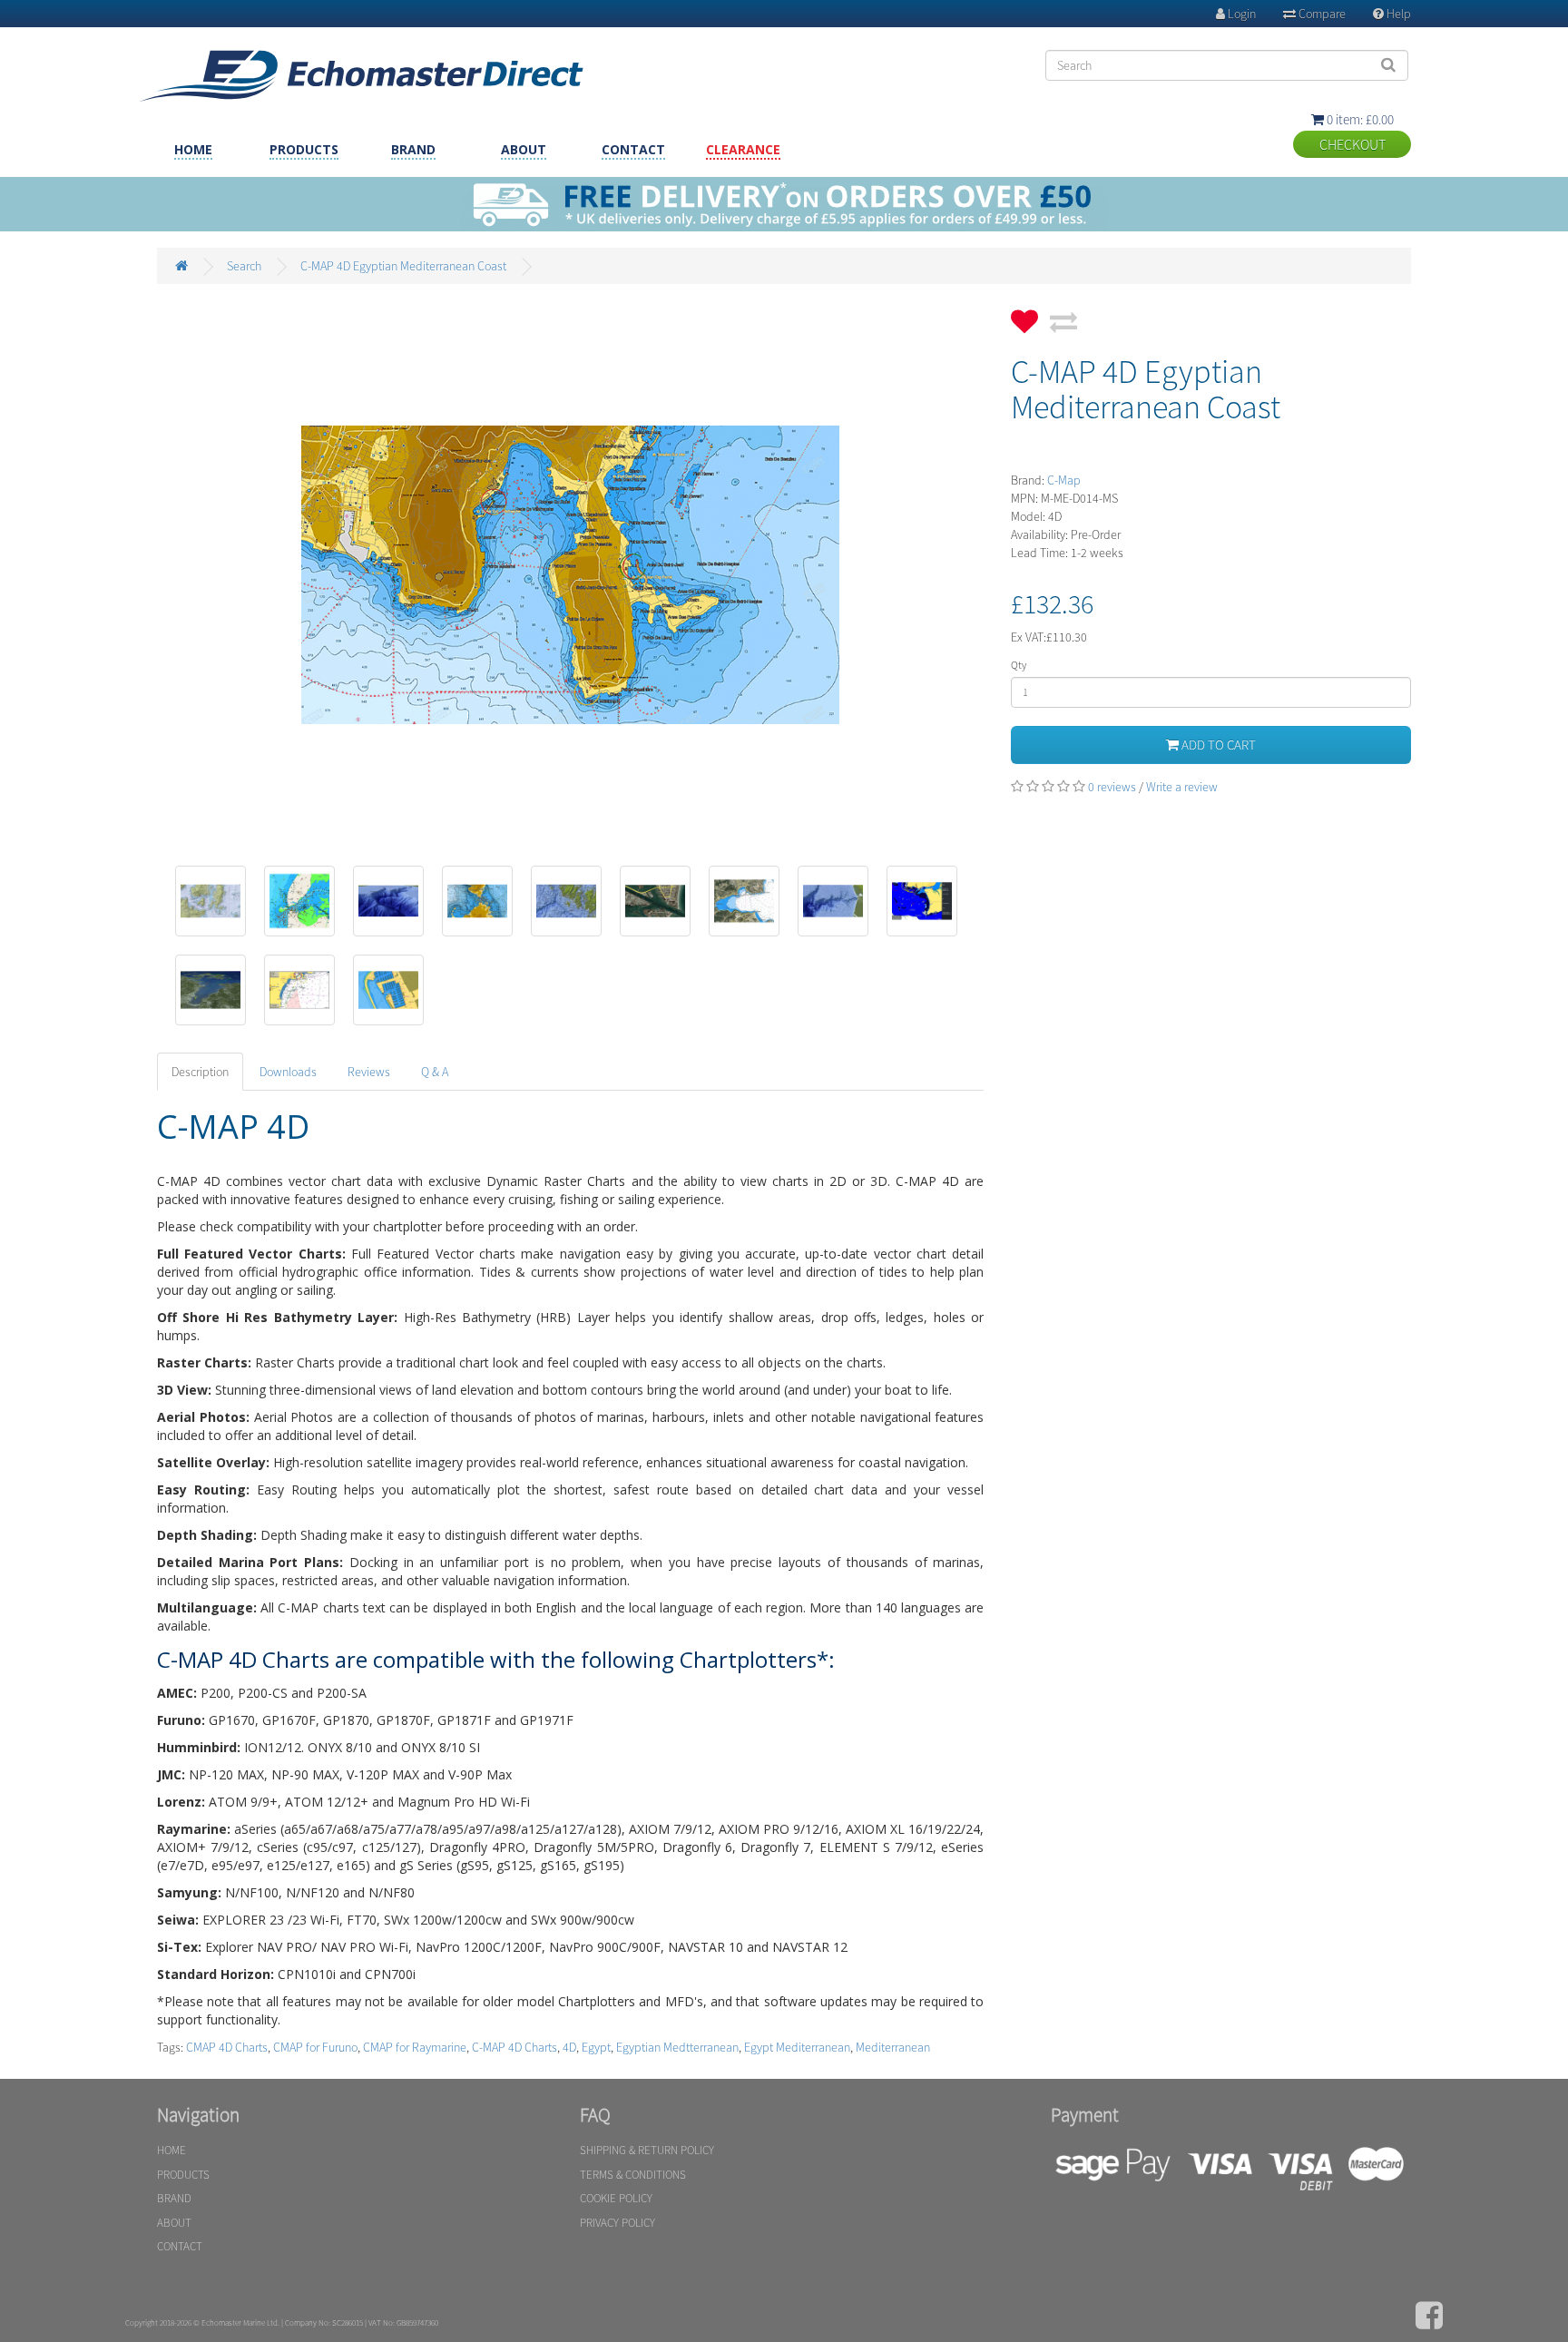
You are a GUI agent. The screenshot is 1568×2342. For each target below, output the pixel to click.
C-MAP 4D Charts (514, 2047)
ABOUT (524, 149)
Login (1236, 14)
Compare (1314, 14)
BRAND (413, 149)
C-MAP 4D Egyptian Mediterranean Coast (403, 266)
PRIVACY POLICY (617, 2223)
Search (244, 266)
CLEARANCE (743, 149)
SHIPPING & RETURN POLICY (647, 2150)
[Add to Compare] (1063, 316)
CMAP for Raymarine (415, 2047)
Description (200, 1072)
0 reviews (1112, 787)
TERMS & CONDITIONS (633, 2175)
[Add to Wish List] (1024, 316)
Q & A (435, 1072)
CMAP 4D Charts (227, 2047)
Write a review (1182, 787)
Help (1392, 14)
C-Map (1064, 480)
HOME (193, 149)
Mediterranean (893, 2047)
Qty (1019, 665)
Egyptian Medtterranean (677, 2047)
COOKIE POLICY (616, 2198)
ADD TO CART (1217, 745)
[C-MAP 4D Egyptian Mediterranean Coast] (571, 575)
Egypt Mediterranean (797, 2047)
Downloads (288, 1072)
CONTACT (633, 149)
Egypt (596, 2047)
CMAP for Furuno (315, 2047)
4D (569, 2047)
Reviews (369, 1072)
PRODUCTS (304, 149)
